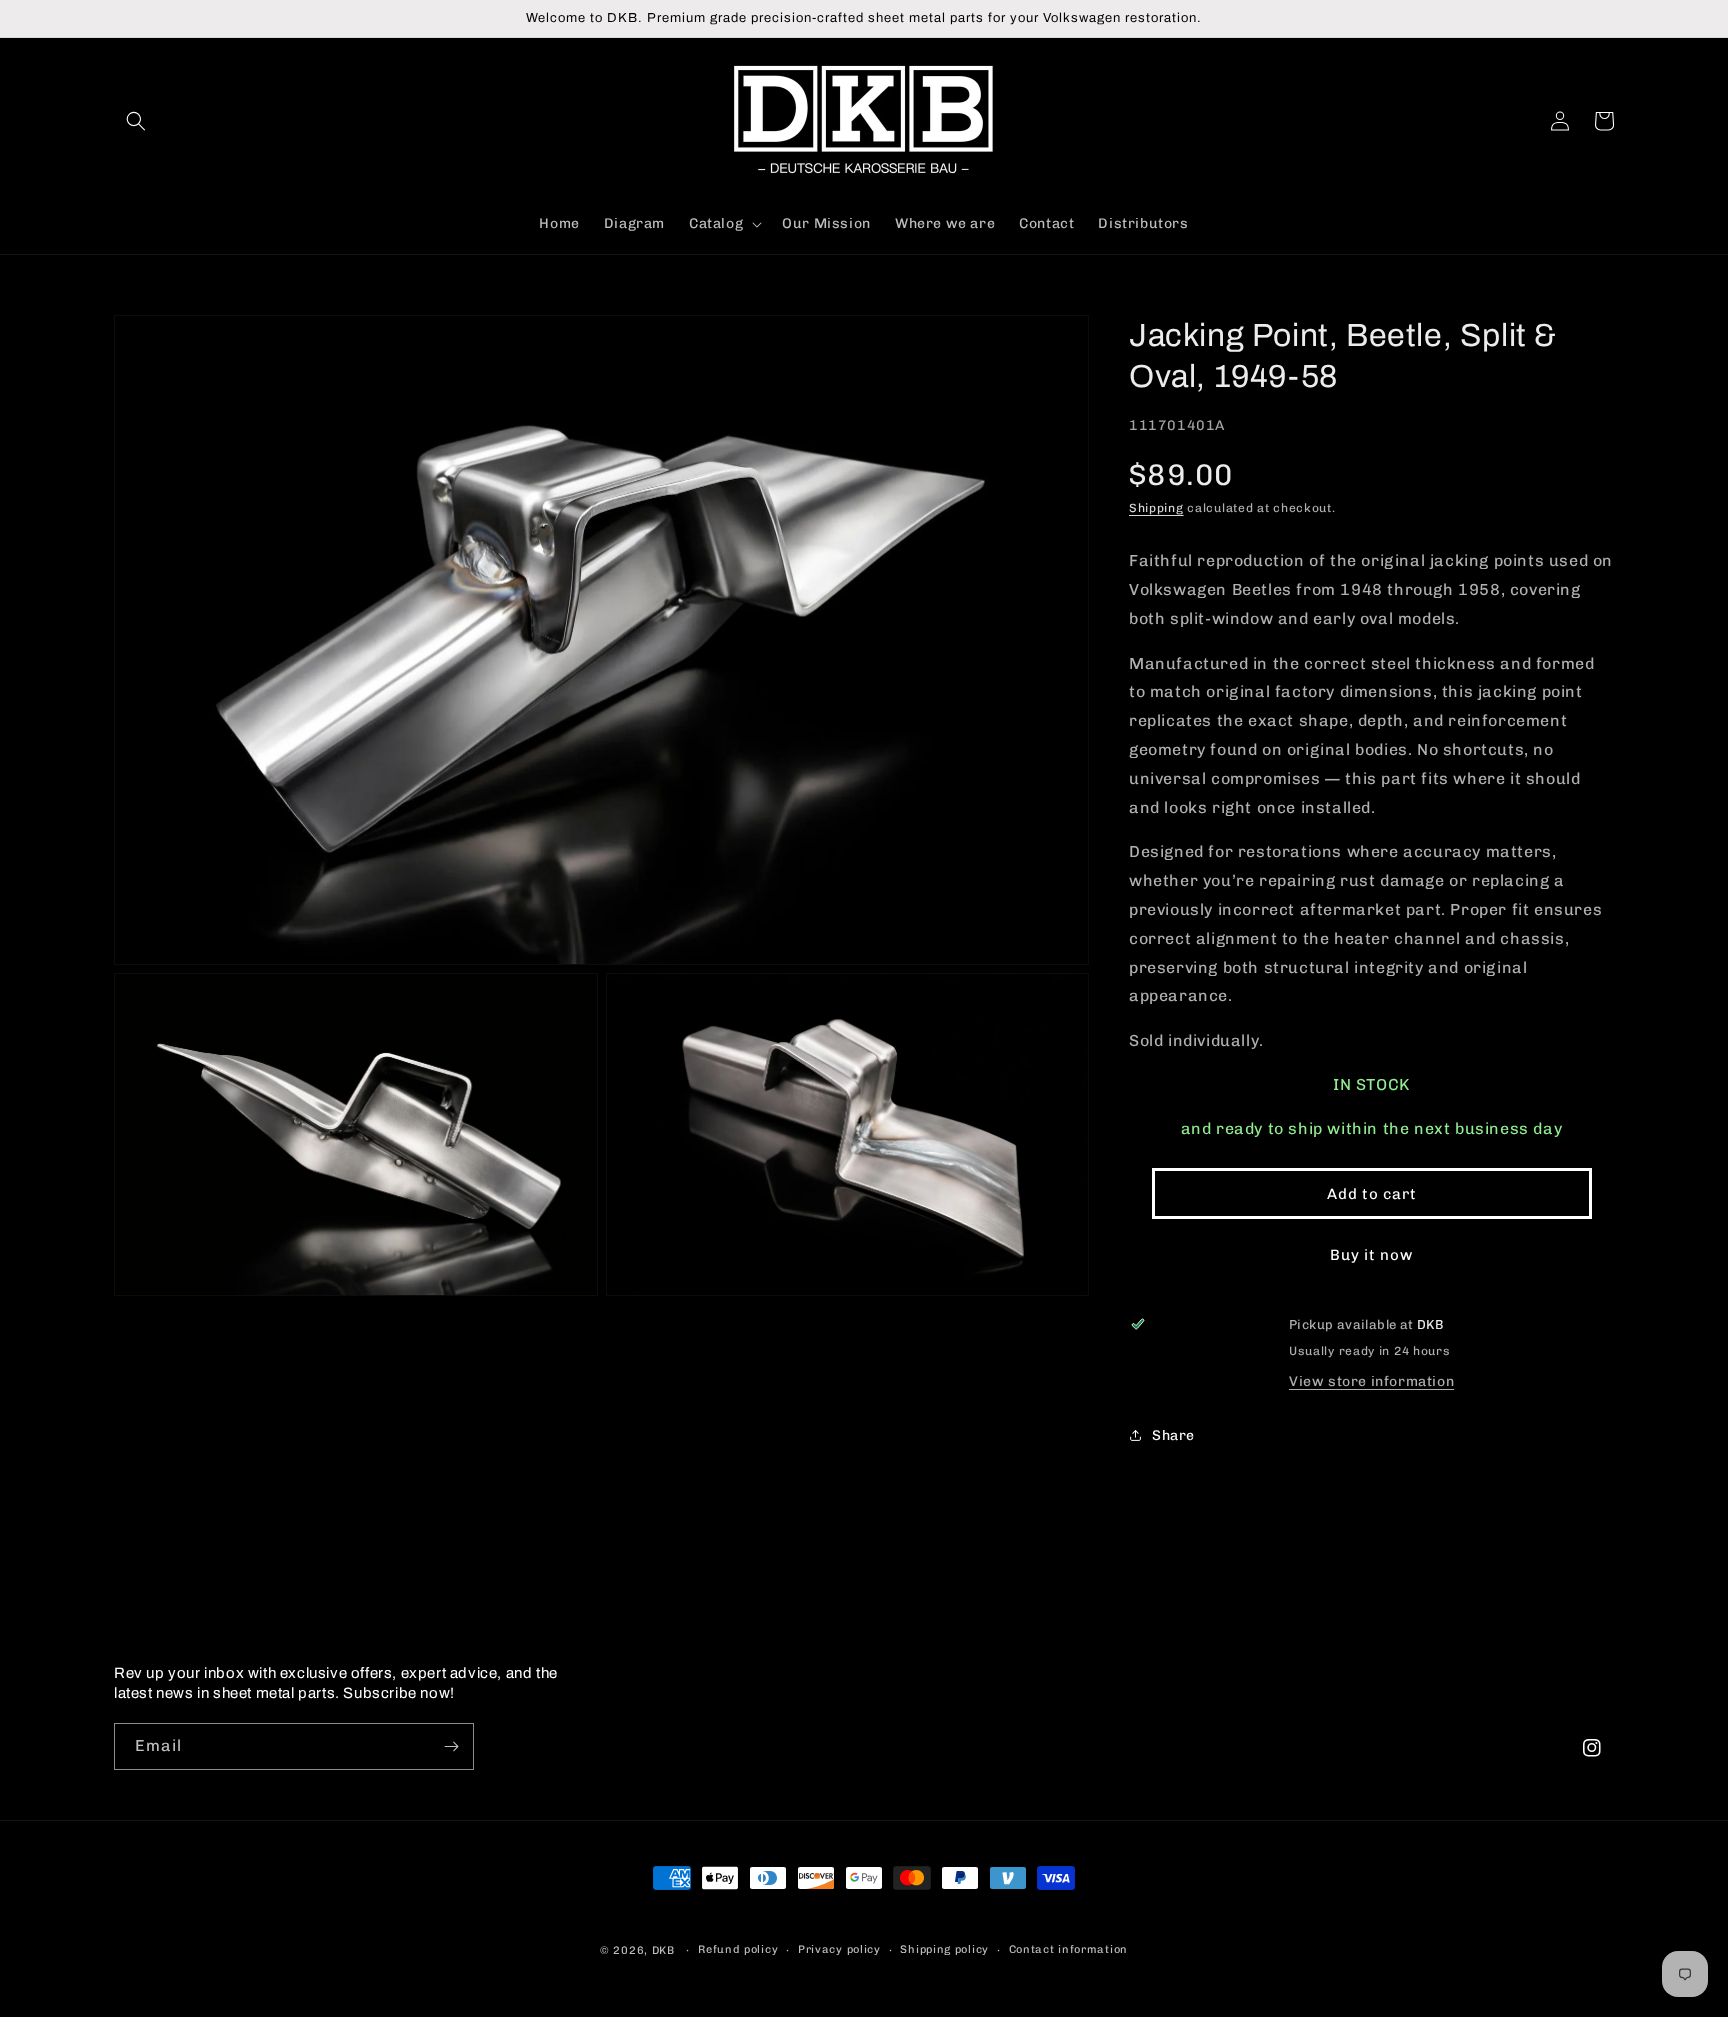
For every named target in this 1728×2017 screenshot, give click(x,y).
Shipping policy (944, 1949)
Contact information (1068, 1949)
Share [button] (1173, 1435)
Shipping (1156, 508)
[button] (136, 121)
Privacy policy (839, 1949)
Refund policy (738, 1949)
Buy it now (1371, 1255)
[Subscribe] (451, 1746)
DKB (663, 1950)
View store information (1371, 1381)
